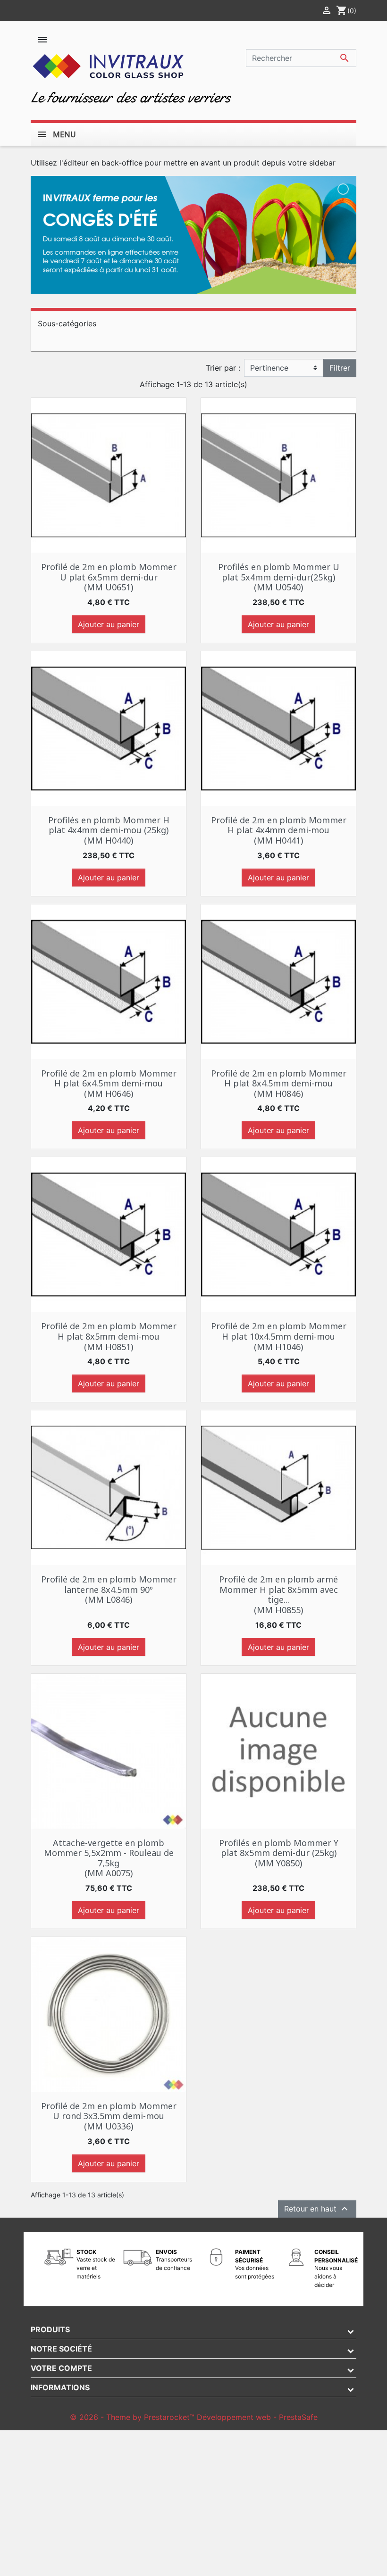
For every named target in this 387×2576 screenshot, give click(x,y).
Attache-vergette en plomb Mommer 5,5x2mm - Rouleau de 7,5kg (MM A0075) (109, 1858)
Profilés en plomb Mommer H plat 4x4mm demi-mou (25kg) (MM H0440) (109, 830)
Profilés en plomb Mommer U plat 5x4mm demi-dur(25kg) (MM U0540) (279, 577)
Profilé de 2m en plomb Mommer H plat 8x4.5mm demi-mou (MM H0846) (279, 1083)
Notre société (61, 2349)
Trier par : (223, 368)
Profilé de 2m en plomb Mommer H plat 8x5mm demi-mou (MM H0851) (109, 1336)
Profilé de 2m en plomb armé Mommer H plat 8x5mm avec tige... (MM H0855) (278, 1594)
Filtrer (340, 368)
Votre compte (61, 2368)
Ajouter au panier (109, 624)
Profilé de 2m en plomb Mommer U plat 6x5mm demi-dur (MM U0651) (109, 577)
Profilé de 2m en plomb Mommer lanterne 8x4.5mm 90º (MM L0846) (109, 1589)
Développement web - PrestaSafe (257, 2417)
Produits (50, 2329)
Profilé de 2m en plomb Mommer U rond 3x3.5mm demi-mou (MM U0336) (109, 2116)
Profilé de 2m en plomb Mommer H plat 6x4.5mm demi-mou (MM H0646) (109, 1083)
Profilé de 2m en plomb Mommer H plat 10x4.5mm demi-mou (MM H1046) (279, 1336)
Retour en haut (317, 2209)
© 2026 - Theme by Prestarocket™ (133, 2417)
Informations (60, 2387)
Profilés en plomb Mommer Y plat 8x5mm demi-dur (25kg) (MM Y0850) (279, 1853)
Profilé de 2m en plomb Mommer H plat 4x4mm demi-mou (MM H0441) (279, 830)
